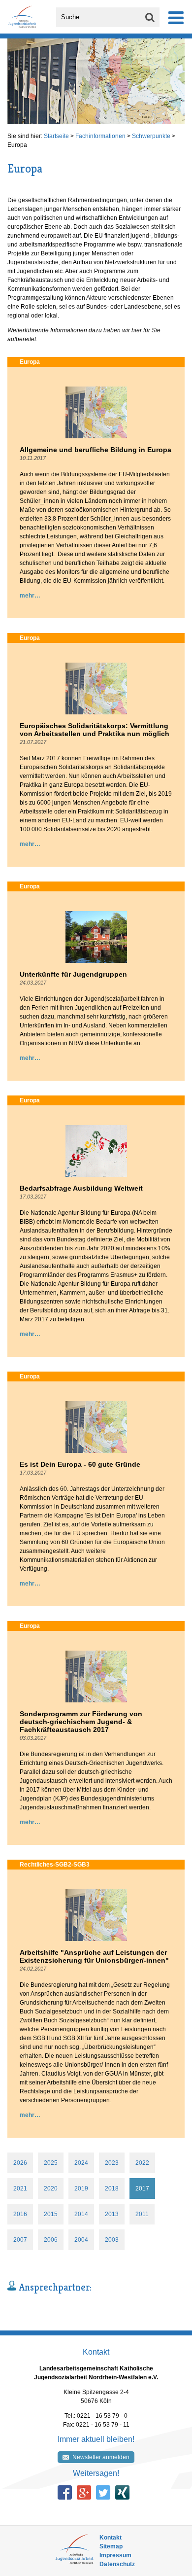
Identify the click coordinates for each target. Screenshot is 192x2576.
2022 (142, 2163)
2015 (51, 2214)
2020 (51, 2188)
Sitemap (111, 2546)
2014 (81, 2214)
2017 (142, 2188)
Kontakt (111, 2538)
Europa (17, 145)
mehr (27, 596)
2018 (112, 2188)
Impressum (115, 2555)
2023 (112, 2163)
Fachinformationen (100, 136)
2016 (20, 2214)
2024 (81, 2163)
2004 (81, 2240)
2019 (81, 2188)
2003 (112, 2240)
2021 (20, 2188)
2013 (112, 2214)
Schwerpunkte (151, 136)
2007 (20, 2240)
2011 (142, 2214)
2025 (51, 2163)
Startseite (56, 136)
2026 (20, 2163)
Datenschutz (117, 2564)
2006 (51, 2240)
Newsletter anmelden (101, 2457)
